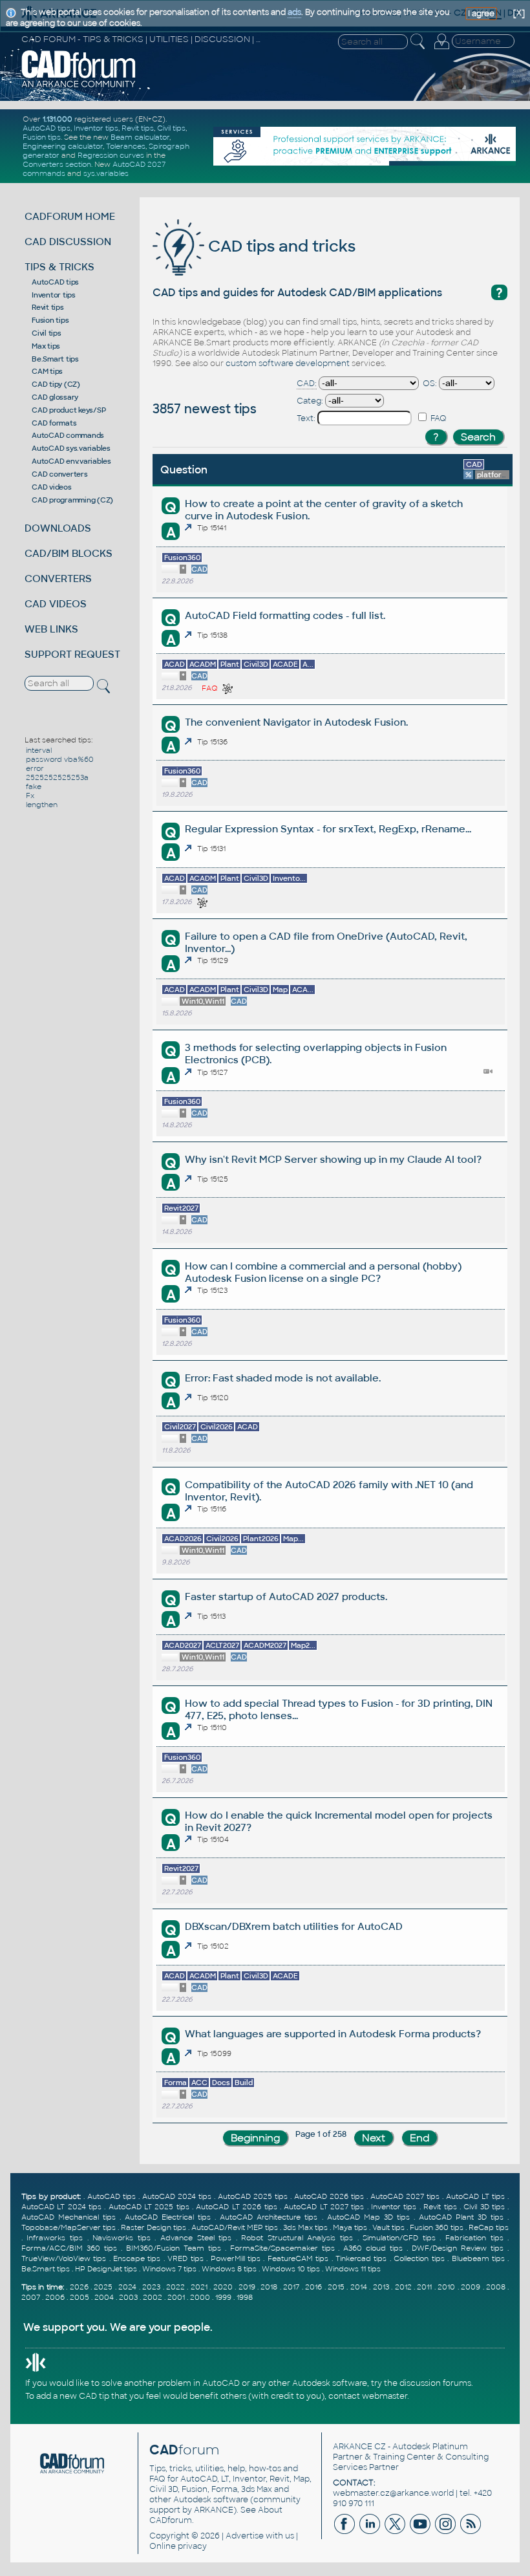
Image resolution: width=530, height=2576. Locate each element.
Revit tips (138, 128)
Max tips (46, 346)
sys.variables (106, 173)
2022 (175, 2287)
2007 (31, 2297)
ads (294, 12)
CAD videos (52, 487)
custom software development (288, 363)
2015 (336, 2287)
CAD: (307, 384)
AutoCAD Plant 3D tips (461, 2217)
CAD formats (54, 423)
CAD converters (60, 474)
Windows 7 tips (169, 2269)
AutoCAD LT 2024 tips (61, 2207)
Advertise (245, 2536)
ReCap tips (489, 2227)
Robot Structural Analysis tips (297, 2238)
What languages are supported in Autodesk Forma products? (333, 2034)
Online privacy (178, 2546)
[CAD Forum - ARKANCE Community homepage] (79, 86)
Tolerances (126, 146)
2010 (446, 2287)
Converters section (57, 164)
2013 (381, 2287)
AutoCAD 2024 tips (177, 2196)
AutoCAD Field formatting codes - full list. (285, 615)
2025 (103, 2287)
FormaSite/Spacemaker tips (282, 2248)
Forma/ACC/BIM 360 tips (69, 2248)
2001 (176, 2297)
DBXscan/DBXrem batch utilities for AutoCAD (294, 1926)
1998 (245, 2297)
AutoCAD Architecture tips (269, 2217)
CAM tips (47, 371)
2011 (424, 2287)
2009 (471, 2287)
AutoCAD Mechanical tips (69, 2217)
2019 (247, 2287)
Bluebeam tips (478, 2258)
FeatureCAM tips (298, 2258)
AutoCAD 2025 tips (253, 2196)
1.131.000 (58, 119)
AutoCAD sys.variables (71, 448)
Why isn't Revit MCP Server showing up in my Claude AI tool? (333, 1159)
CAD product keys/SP (69, 410)
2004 (104, 2297)
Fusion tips (42, 137)
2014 (359, 2287)
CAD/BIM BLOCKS (69, 553)
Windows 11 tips (353, 2269)
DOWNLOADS (58, 528)
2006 (55, 2297)
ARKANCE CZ (359, 2447)
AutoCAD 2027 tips (405, 2196)
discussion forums (435, 2383)
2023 (151, 2287)
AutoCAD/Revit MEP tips (235, 2227)
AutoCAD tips (47, 128)
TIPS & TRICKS (59, 267)
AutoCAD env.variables (71, 461)
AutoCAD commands (68, 435)
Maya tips (350, 2227)
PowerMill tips (236, 2258)
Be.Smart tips (55, 359)
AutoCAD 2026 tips (329, 2196)
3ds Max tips (305, 2227)
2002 (153, 2297)
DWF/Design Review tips (458, 2248)
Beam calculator (140, 137)
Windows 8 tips (229, 2269)
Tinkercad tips (361, 2258)
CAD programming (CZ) (72, 500)
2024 (127, 2287)
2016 (313, 2287)
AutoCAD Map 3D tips (368, 2217)
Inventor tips (96, 128)
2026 (79, 2287)
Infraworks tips (55, 2238)
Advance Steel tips (196, 2238)
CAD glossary (55, 397)
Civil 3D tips (484, 2207)
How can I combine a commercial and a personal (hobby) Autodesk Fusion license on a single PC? (323, 1272)
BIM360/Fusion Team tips (174, 2248)
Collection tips (419, 2258)
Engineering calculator (63, 146)
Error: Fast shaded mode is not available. (283, 1378)
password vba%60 (60, 759)
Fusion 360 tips (437, 2227)
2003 (128, 2297)
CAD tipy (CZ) (56, 384)
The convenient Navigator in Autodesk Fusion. (296, 722)
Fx (30, 796)
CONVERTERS (58, 579)
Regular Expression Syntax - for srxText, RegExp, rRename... (328, 829)
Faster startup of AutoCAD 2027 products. (286, 1596)
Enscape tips (137, 2258)
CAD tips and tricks (280, 246)
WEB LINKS (51, 629)
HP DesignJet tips (106, 2269)
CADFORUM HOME (70, 216)
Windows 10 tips (291, 2269)
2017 (291, 2287)
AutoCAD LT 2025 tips (149, 2207)
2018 (269, 2287)
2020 (223, 2287)
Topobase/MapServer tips (69, 2227)
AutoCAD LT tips (475, 2196)
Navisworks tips (122, 2238)
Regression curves (111, 155)
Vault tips (388, 2227)
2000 (200, 2297)
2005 (79, 2297)
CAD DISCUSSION (68, 242)
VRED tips (185, 2258)
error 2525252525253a (57, 773)
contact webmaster (368, 2396)
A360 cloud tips (373, 2248)
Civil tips (171, 128)
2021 (199, 2287)
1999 (223, 2297)
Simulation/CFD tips (399, 2238)
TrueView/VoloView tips (64, 2258)
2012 (403, 2287)
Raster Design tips (154, 2227)
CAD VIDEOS (56, 604)
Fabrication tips (474, 2238)
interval (39, 750)
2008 (496, 2287)
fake (34, 786)
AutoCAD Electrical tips (168, 2217)
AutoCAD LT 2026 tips (236, 2207)
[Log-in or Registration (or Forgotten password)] (441, 49)
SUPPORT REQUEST (72, 654)
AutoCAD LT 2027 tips (324, 2207)
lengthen (42, 805)
